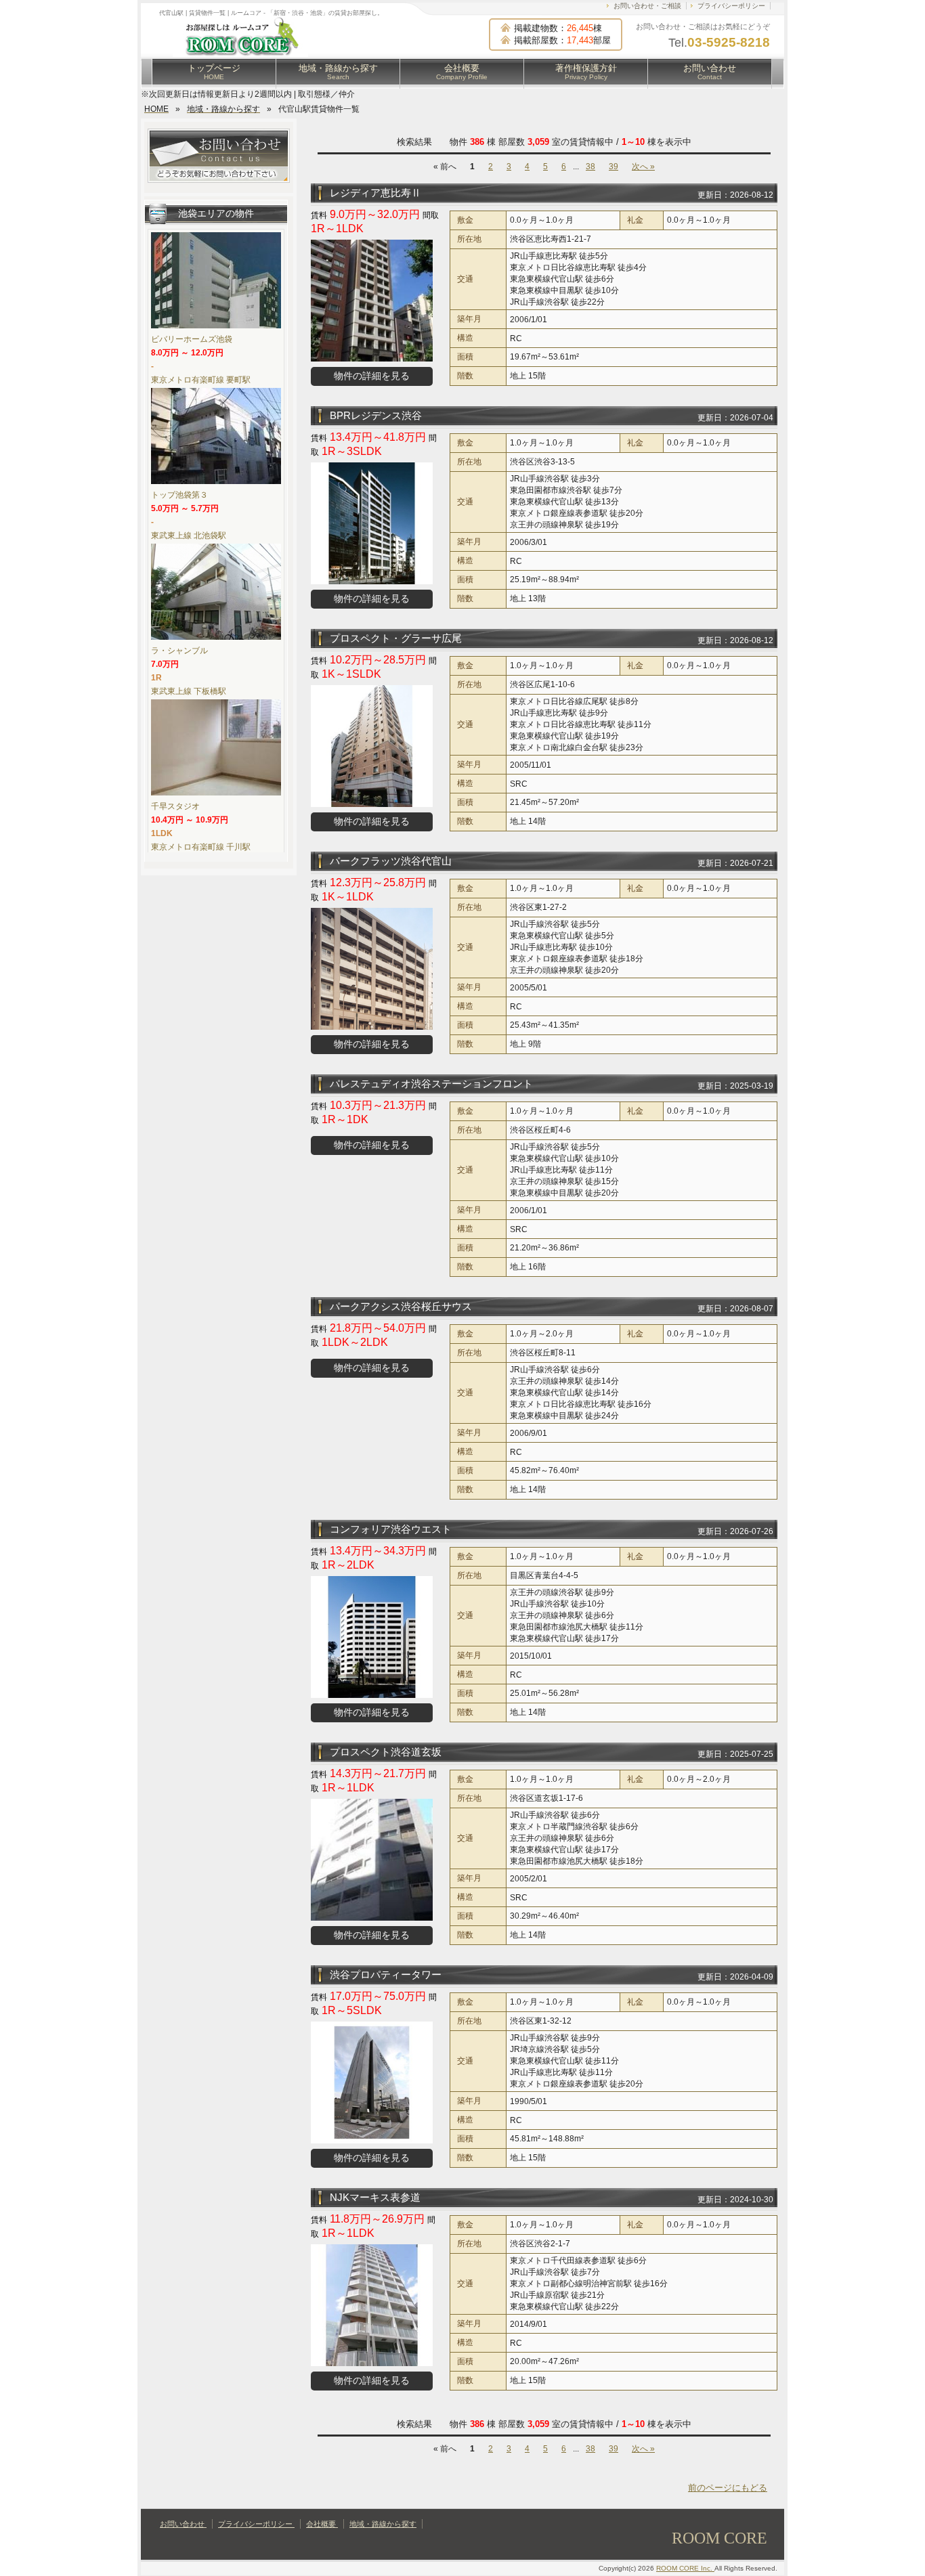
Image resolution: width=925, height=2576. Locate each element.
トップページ (214, 72)
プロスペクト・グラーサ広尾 (396, 638)
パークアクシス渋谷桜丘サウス (401, 1306)
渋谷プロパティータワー (386, 1974)
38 (590, 167)
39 (614, 167)
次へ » (643, 167)
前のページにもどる (728, 2488)
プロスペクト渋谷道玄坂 (386, 1752)
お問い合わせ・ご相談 (647, 6)
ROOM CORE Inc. (685, 2568)
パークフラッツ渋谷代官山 (391, 861)
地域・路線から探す (338, 72)
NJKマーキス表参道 (375, 2197)
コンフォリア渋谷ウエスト (391, 1529)
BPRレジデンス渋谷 (376, 415)
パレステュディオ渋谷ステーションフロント (431, 1084)
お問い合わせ (710, 72)
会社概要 (462, 72)
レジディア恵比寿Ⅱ (375, 193)
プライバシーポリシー (731, 6)
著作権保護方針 (586, 72)
